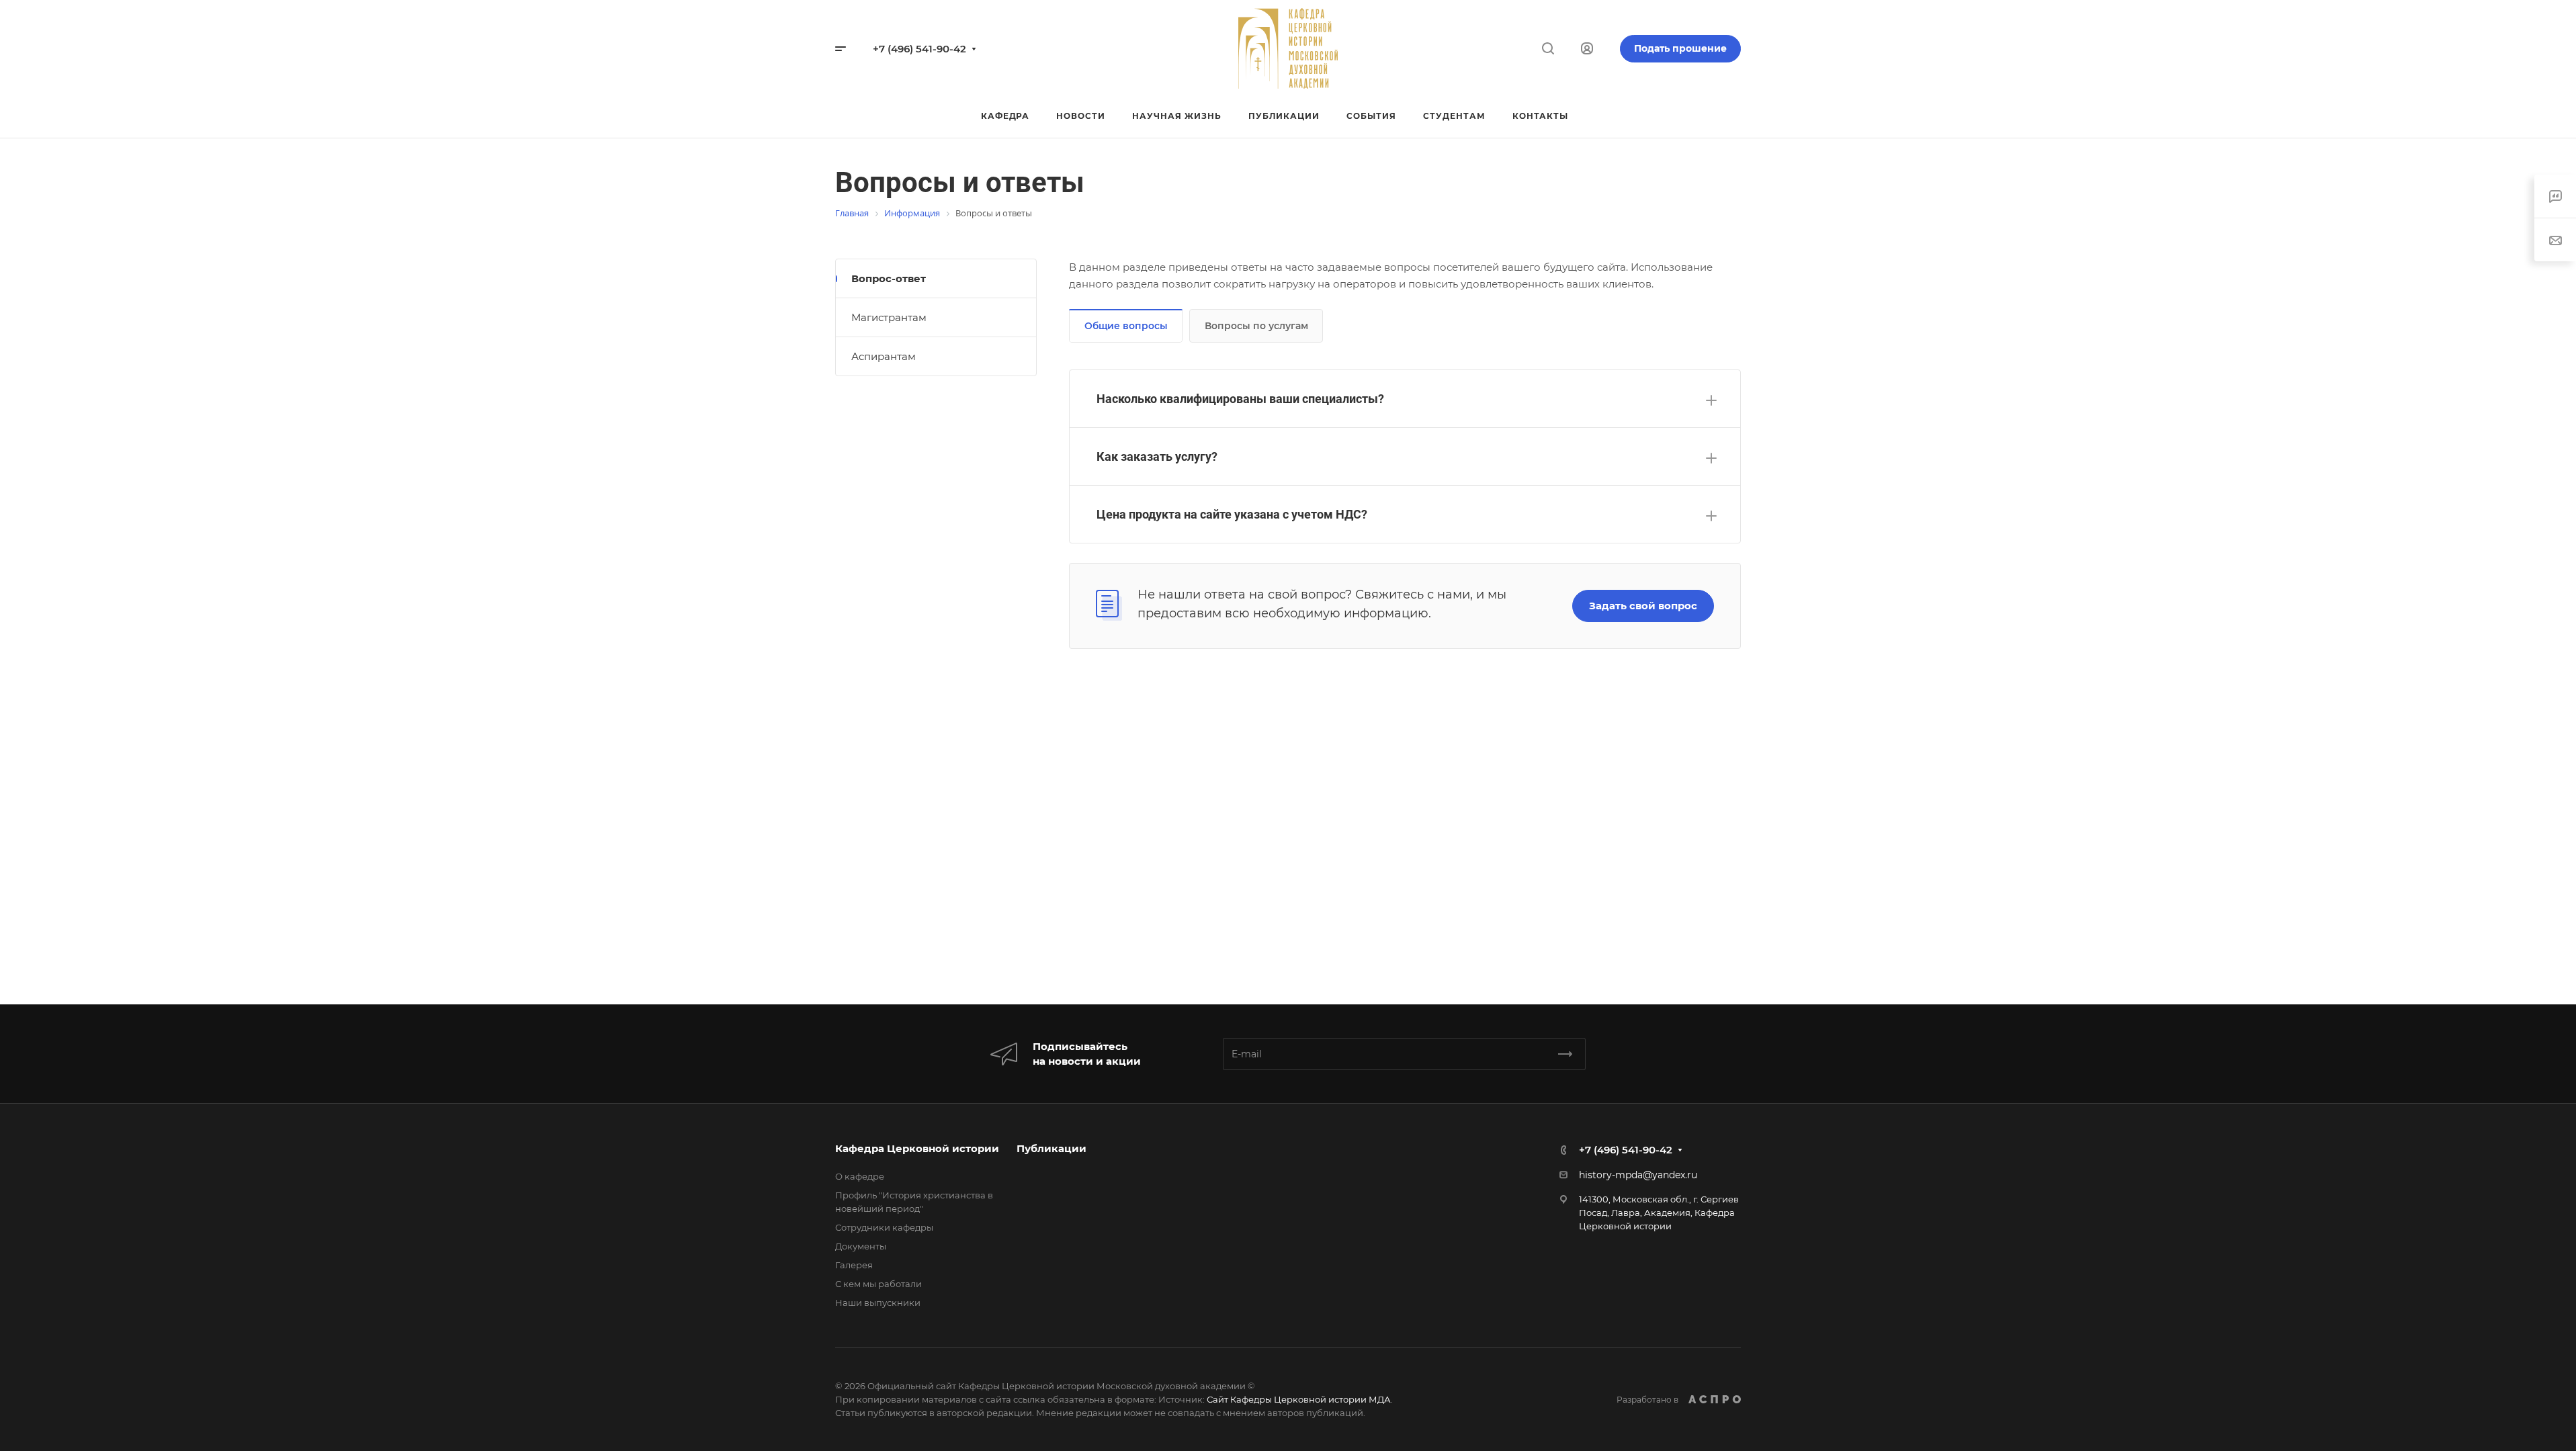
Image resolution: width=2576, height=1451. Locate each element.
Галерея (854, 1265)
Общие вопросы (1126, 326)
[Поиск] (1548, 49)
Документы (861, 1246)
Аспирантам (884, 356)
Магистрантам (889, 317)
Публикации (1051, 1148)
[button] (1405, 399)
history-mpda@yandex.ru (1638, 1175)
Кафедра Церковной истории (917, 1148)
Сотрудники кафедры (884, 1227)
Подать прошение (1680, 48)
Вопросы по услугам (1256, 326)
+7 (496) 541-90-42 (919, 49)
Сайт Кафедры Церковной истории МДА (1299, 1399)
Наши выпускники (878, 1303)
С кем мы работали (878, 1284)
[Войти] (1587, 49)
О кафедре (860, 1176)
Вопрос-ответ (889, 278)
